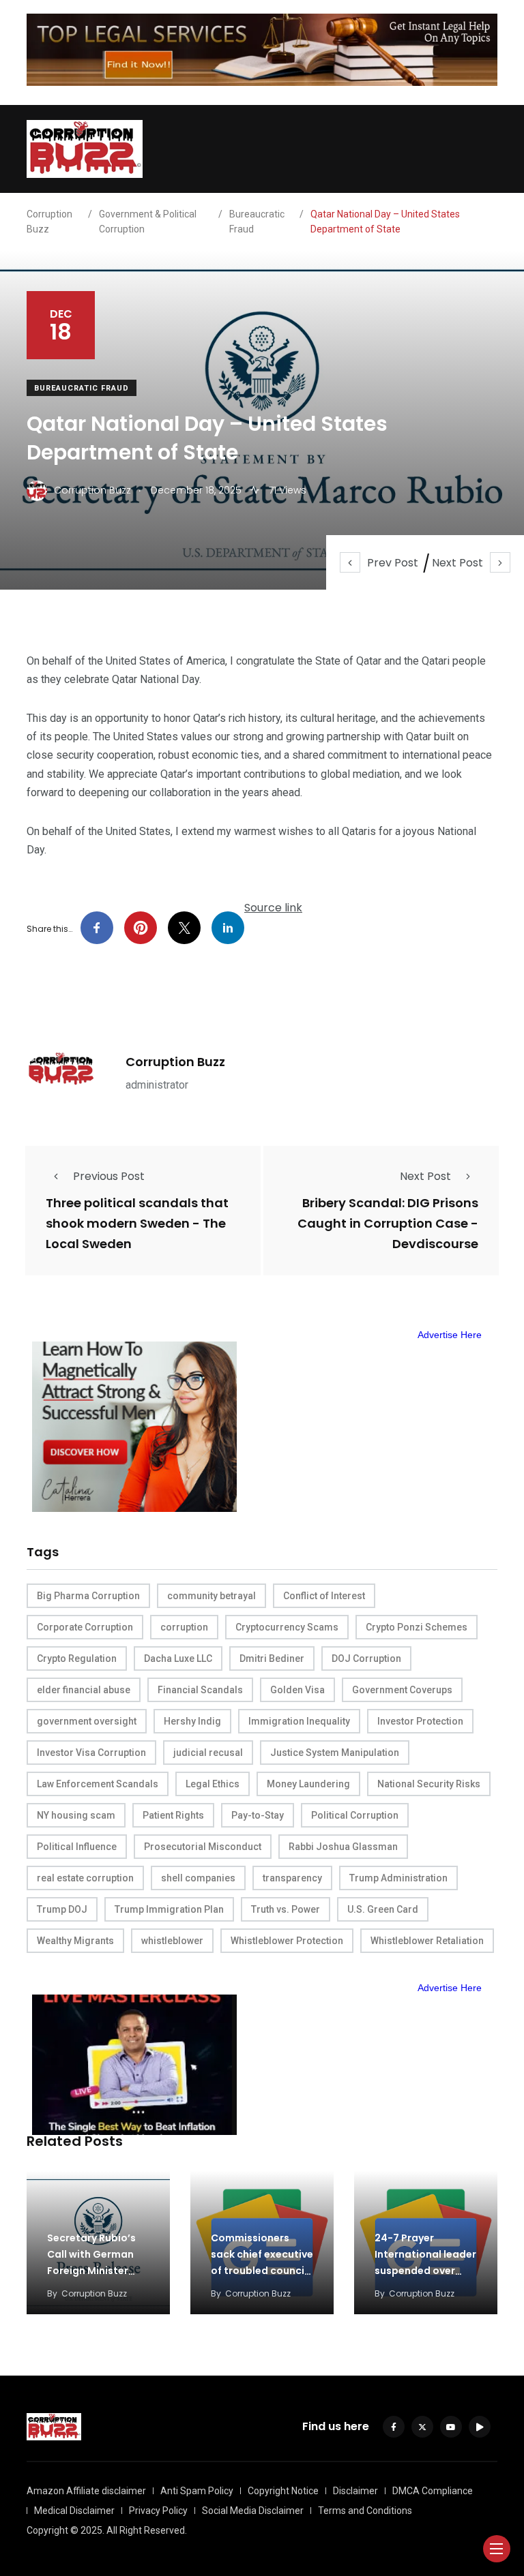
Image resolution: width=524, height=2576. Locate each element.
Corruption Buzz (175, 1062)
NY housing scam (76, 1815)
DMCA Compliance (433, 2491)
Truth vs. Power (286, 1909)
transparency (292, 1878)
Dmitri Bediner (272, 1658)
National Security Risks (429, 1784)
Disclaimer (355, 2491)
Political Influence (77, 1847)
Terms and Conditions (365, 2511)
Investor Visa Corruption (91, 1753)
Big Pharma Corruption (88, 1596)
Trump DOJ (62, 1909)
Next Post (457, 563)
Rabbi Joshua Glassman (343, 1847)
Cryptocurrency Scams (287, 1627)
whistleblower (172, 1941)
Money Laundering (308, 1784)
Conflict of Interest (324, 1596)
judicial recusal (208, 1753)
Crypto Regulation (77, 1658)
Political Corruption (355, 1815)
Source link (273, 908)
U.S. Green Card (383, 1909)
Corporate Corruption (85, 1627)
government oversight (87, 1721)
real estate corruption (85, 1878)
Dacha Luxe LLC (178, 1658)
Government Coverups (402, 1690)
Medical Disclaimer (74, 2511)
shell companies (198, 1878)
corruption (184, 1627)
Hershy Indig (192, 1721)
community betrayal (212, 1596)
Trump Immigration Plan (169, 1909)
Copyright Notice (283, 2491)
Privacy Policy (158, 2511)
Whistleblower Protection (287, 1941)
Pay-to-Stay (258, 1815)
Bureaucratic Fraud (82, 388)
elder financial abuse (84, 1690)
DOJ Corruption (366, 1658)
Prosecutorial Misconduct (203, 1847)
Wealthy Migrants (75, 1941)
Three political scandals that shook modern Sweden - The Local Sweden (137, 1224)
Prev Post (393, 563)
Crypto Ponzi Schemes (417, 1627)
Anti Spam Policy (197, 2491)
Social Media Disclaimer (253, 2511)
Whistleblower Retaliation (427, 1941)
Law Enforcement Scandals (98, 1784)
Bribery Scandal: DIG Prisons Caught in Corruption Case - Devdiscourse (388, 1224)
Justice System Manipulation (335, 1753)
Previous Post (109, 1176)
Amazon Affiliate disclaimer (86, 2491)
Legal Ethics (213, 1784)
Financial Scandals (200, 1690)
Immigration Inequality (299, 1721)
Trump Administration (398, 1878)
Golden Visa (297, 1690)
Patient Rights (173, 1815)
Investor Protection (420, 1721)
